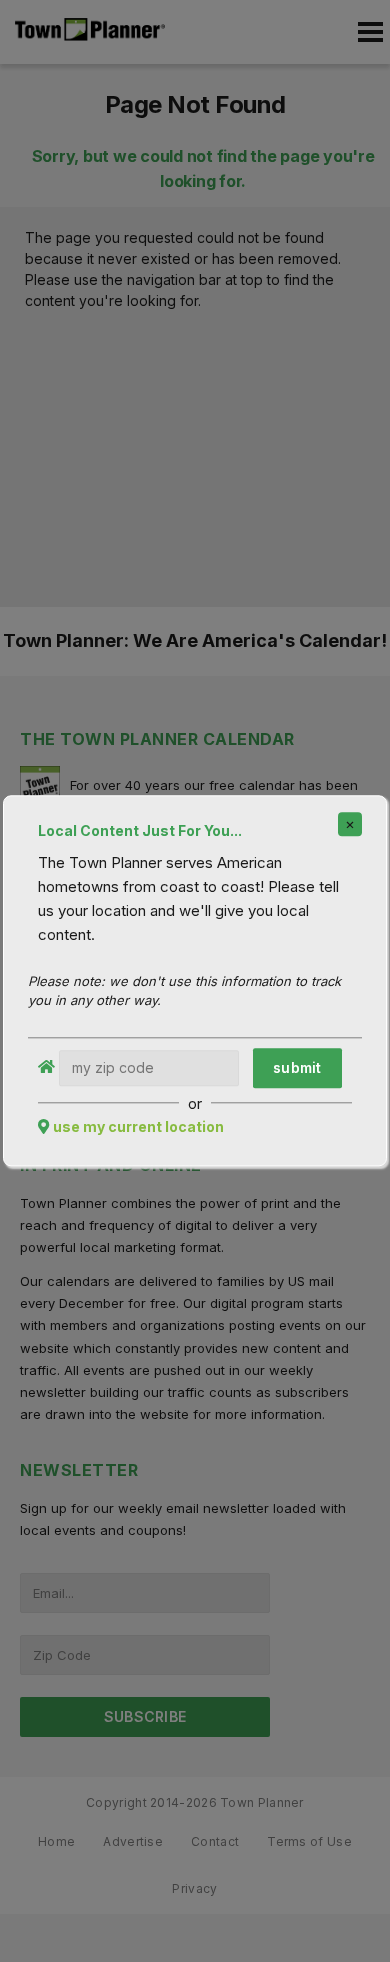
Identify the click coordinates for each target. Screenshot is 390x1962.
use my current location (138, 1127)
